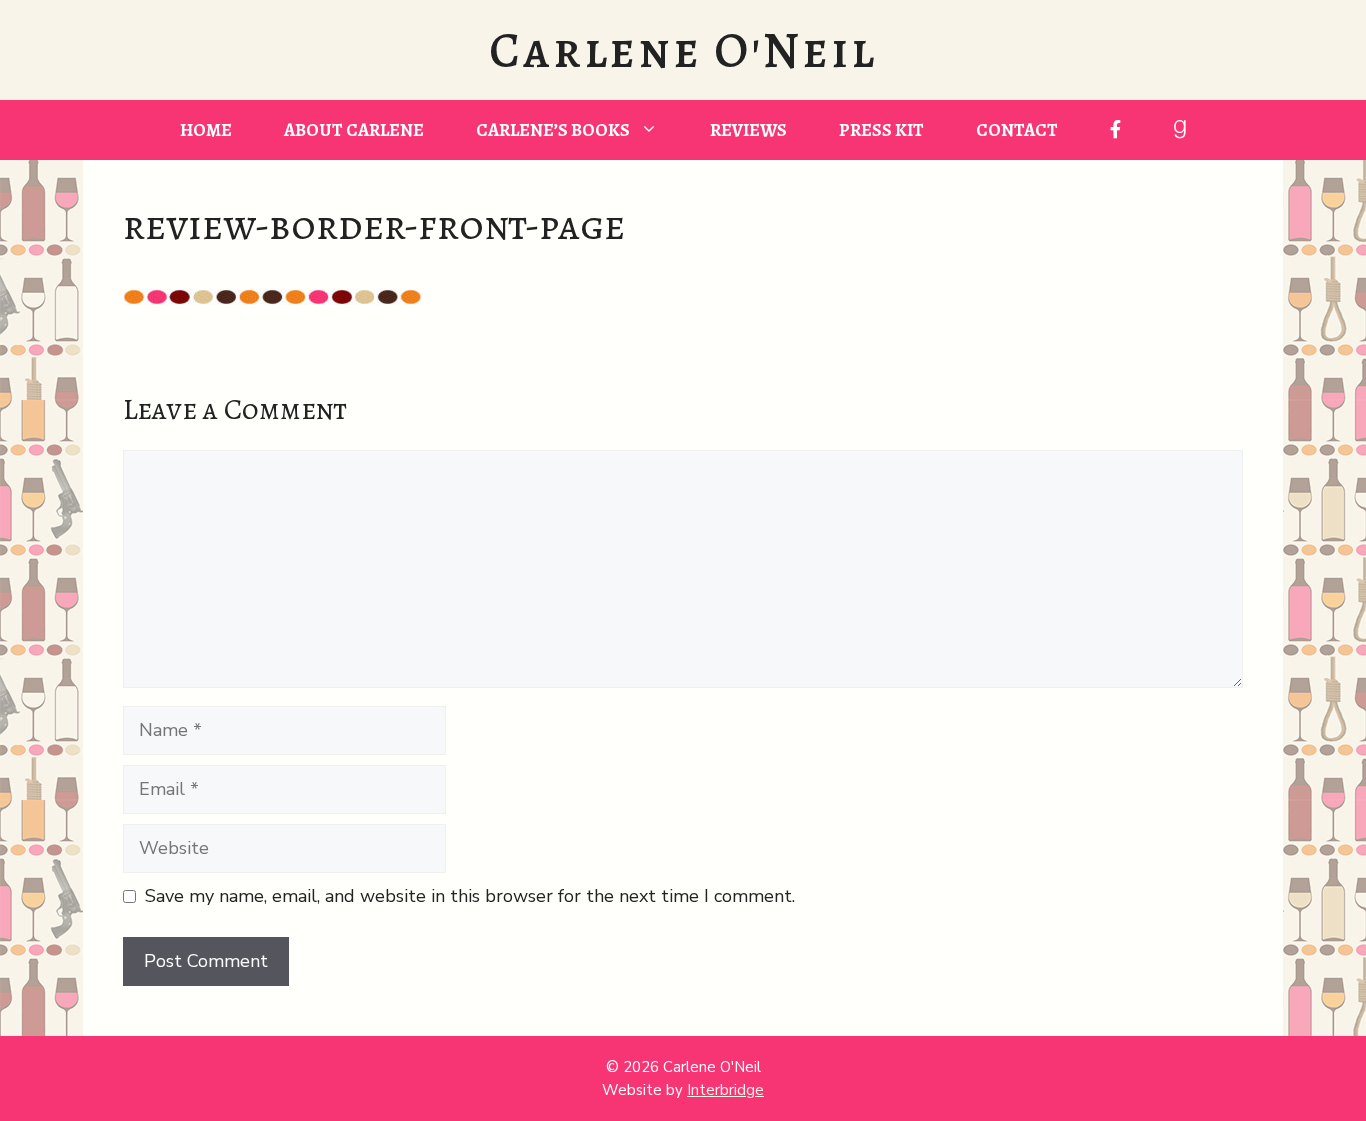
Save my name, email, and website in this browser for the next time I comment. (470, 896)
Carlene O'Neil (683, 50)
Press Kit (881, 130)
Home (206, 130)
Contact (1017, 130)
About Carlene (354, 130)
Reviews (748, 130)
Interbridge (725, 1090)
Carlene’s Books (553, 130)
